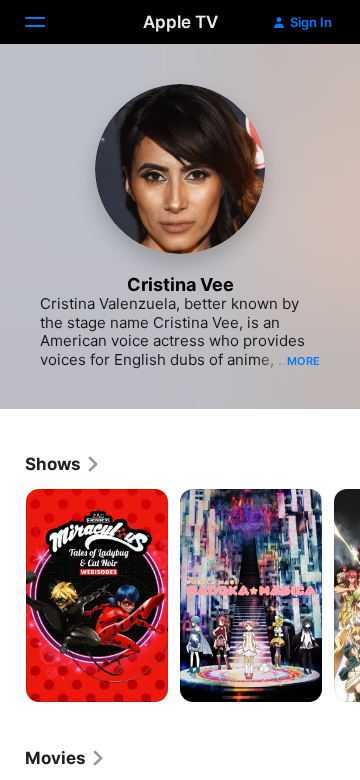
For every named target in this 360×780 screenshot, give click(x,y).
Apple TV (180, 22)
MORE (303, 361)
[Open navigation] (47, 22)
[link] (63, 464)
